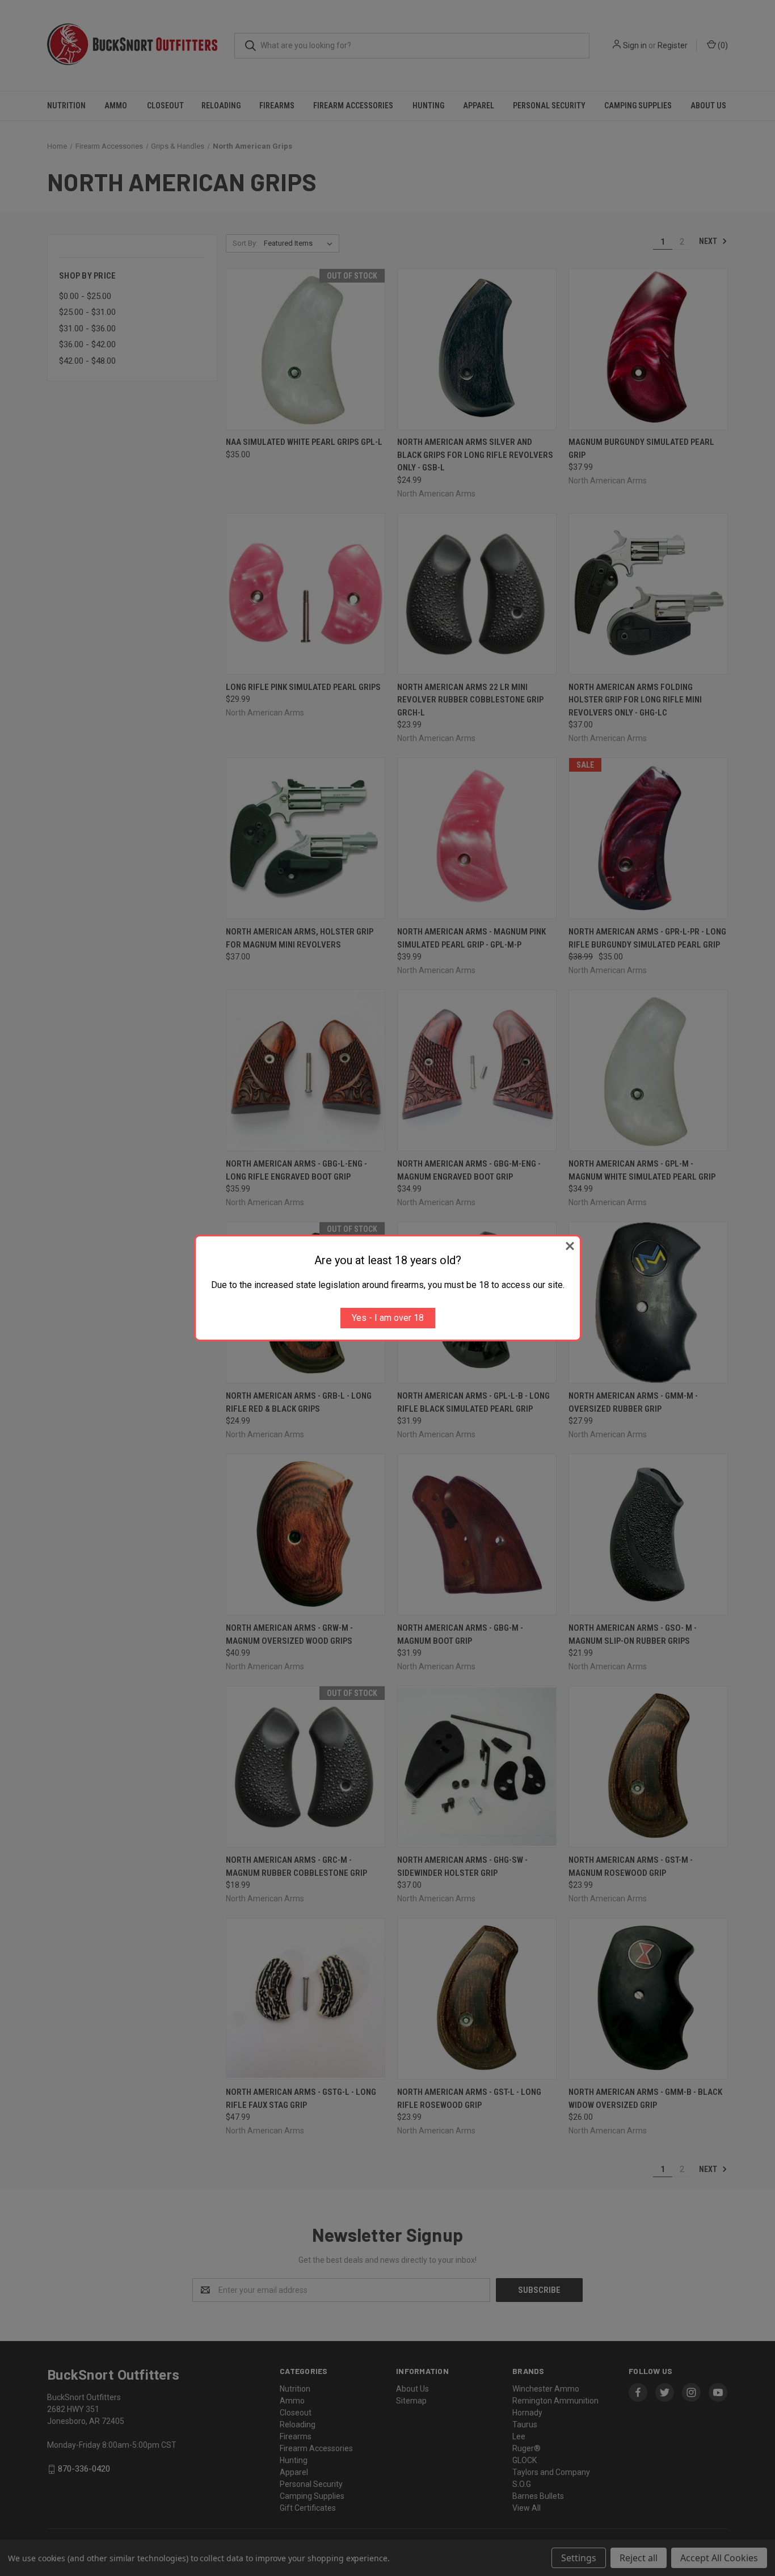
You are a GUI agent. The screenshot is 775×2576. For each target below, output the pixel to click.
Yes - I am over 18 (388, 1318)
